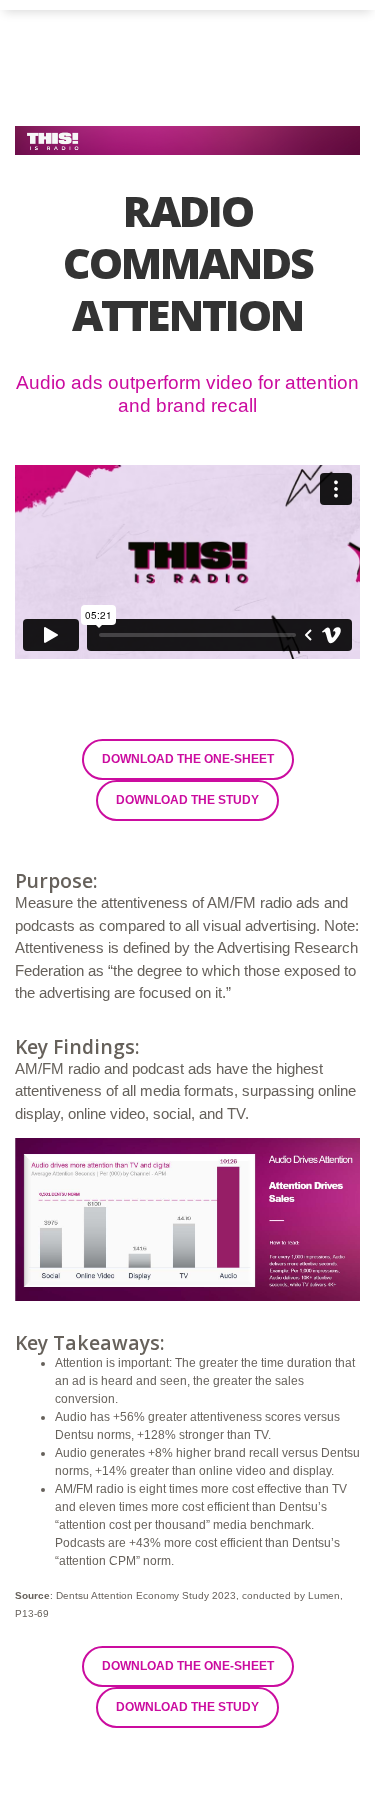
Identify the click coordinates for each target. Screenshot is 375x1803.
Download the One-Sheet (188, 759)
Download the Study (187, 800)
